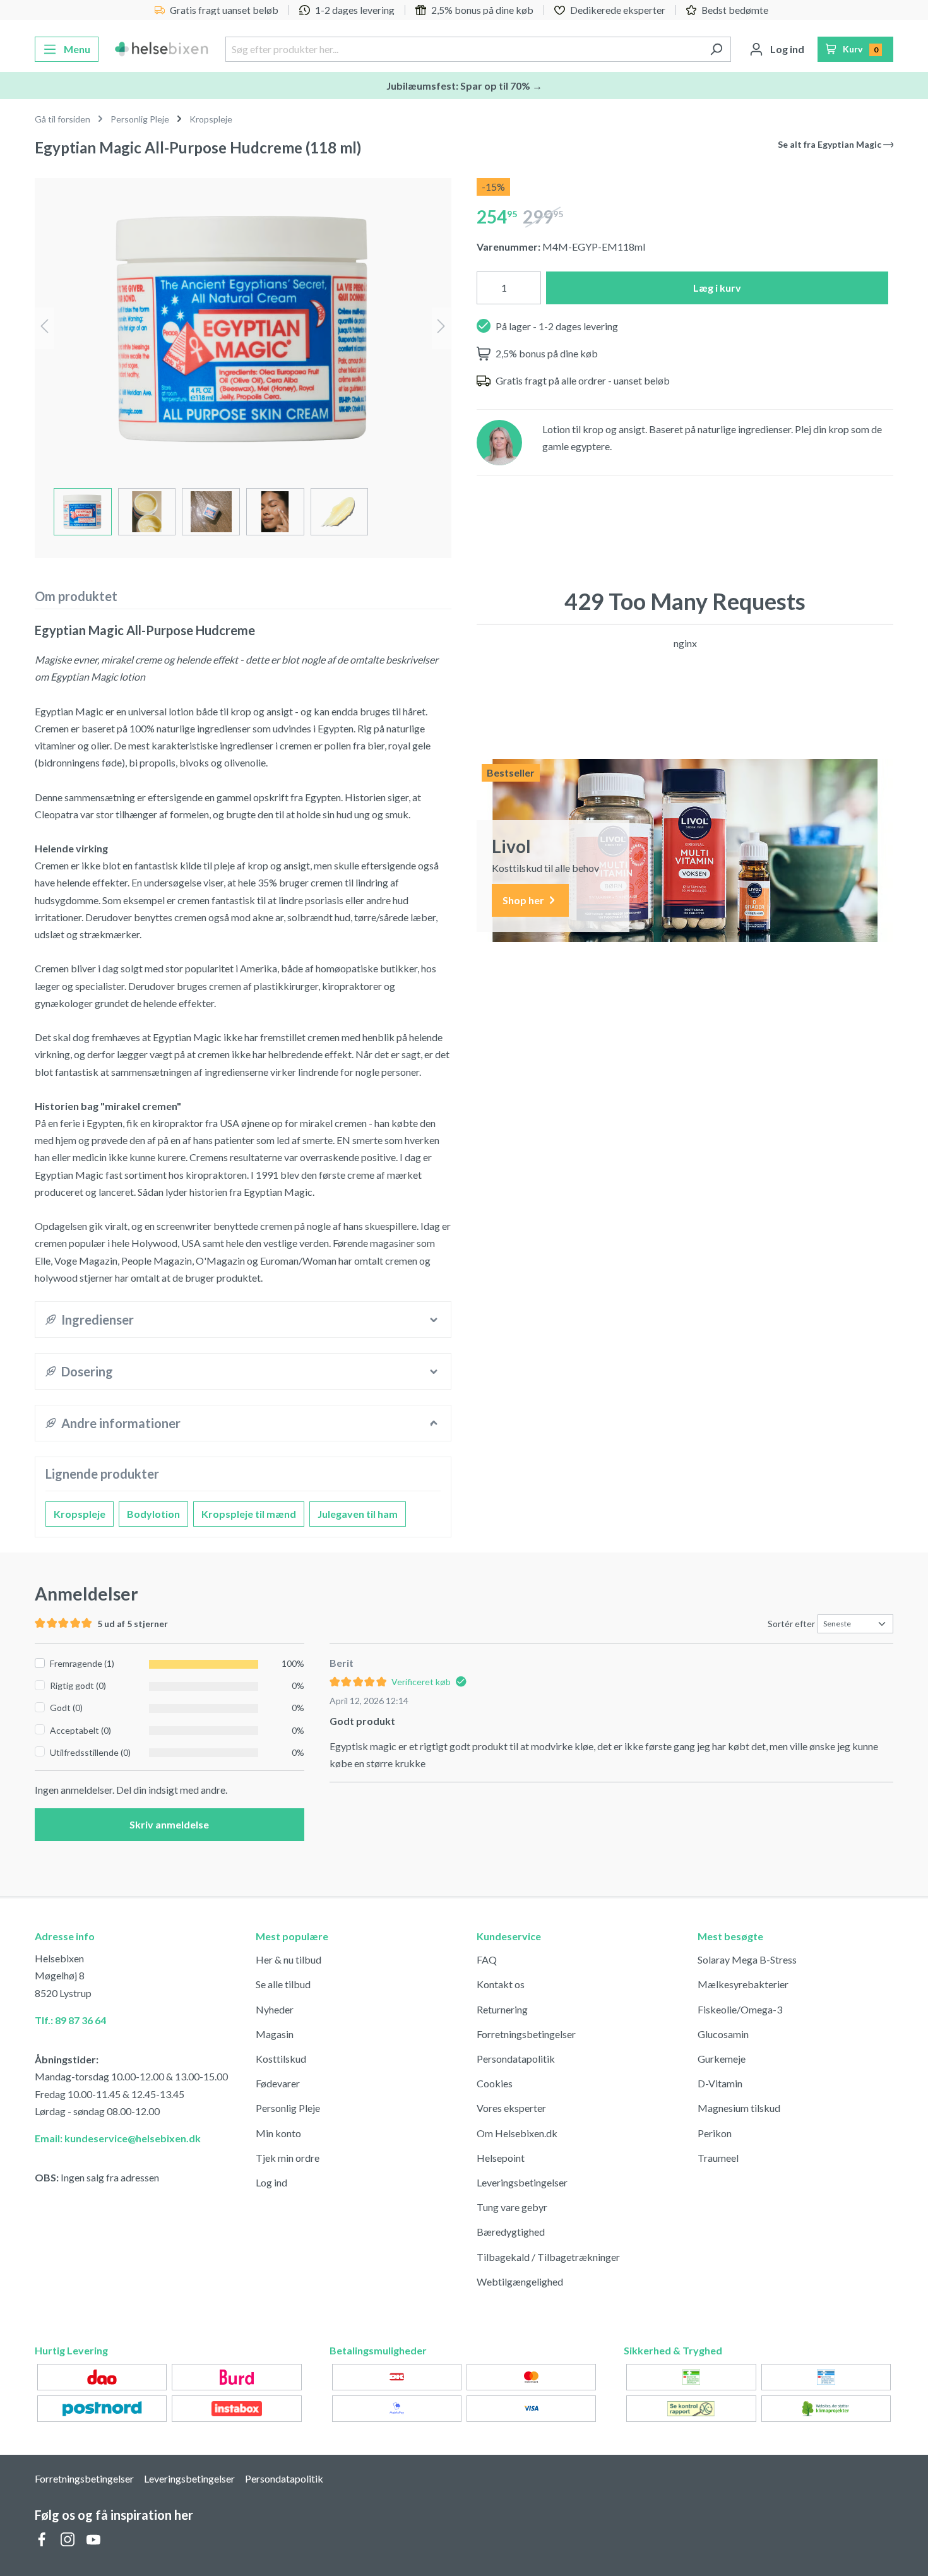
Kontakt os (501, 1984)
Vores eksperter (511, 2108)
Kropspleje (80, 1514)
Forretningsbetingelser (526, 2034)
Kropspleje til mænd (249, 1514)
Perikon (715, 2133)
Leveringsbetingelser (522, 2182)
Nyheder (275, 2009)
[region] (243, 363)
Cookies (495, 2083)
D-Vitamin (720, 2083)
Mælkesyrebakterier (743, 1984)
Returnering (502, 2009)
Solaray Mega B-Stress (747, 1959)
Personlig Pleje (288, 2108)
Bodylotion (153, 1514)
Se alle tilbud (283, 1984)
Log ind (271, 2182)
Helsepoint (501, 2158)
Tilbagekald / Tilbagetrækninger (548, 2257)
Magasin (275, 2034)
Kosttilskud (281, 2059)
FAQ (487, 1959)
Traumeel (718, 2158)
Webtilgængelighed (520, 2281)
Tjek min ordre (288, 2158)
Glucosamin (723, 2034)
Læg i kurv (717, 288)
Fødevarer (278, 2083)
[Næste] (441, 328)
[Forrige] (44, 328)
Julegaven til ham (358, 1514)
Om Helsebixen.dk (517, 2133)
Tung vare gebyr (512, 2207)
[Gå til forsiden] (162, 49)
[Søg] (716, 49)
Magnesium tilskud (739, 2108)
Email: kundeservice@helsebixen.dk (118, 2138)
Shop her (524, 900)
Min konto (278, 2133)
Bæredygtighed (511, 2232)
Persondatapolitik (516, 2059)
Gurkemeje (722, 2059)
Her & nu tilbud (289, 1959)
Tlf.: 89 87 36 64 (70, 2020)
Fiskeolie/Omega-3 (740, 2009)
